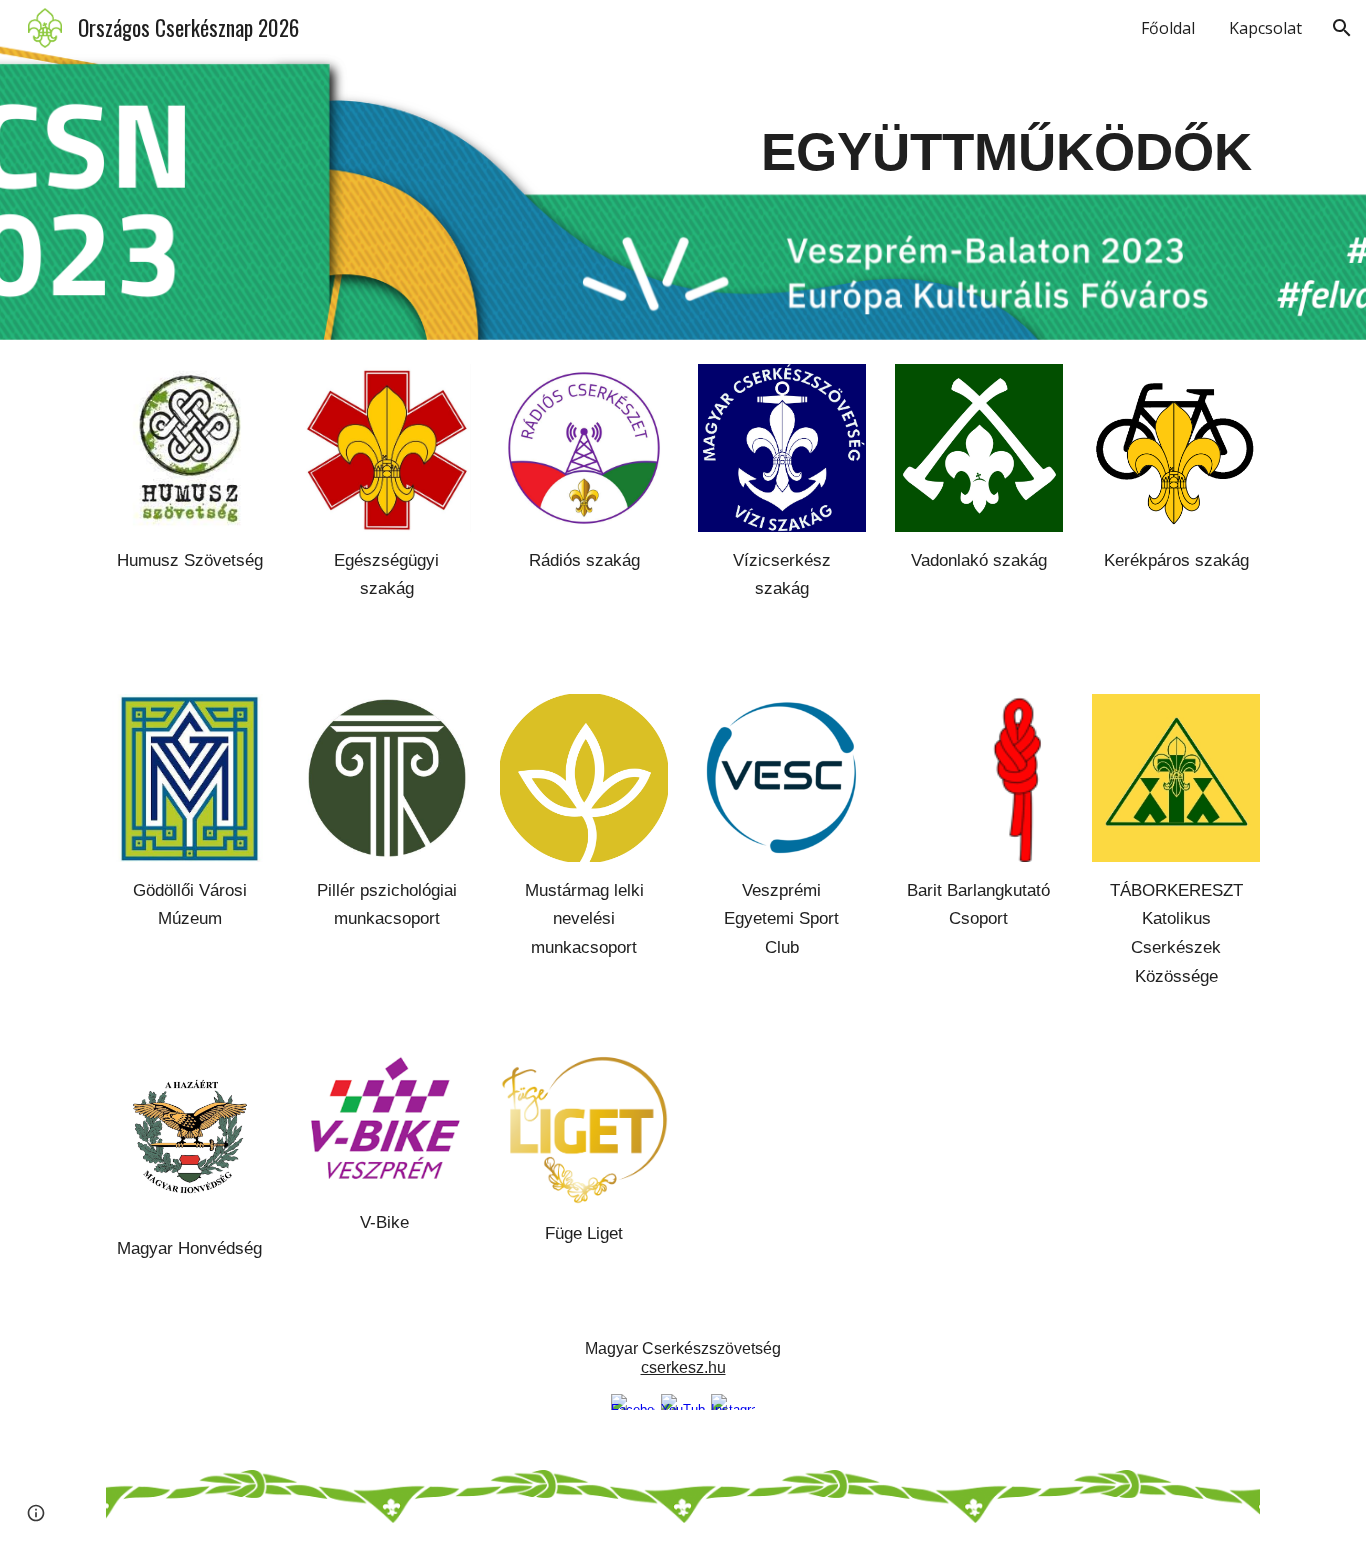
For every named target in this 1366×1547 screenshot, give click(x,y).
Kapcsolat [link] (1265, 28)
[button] (1342, 28)
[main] (880, 170)
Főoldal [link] (1168, 28)
